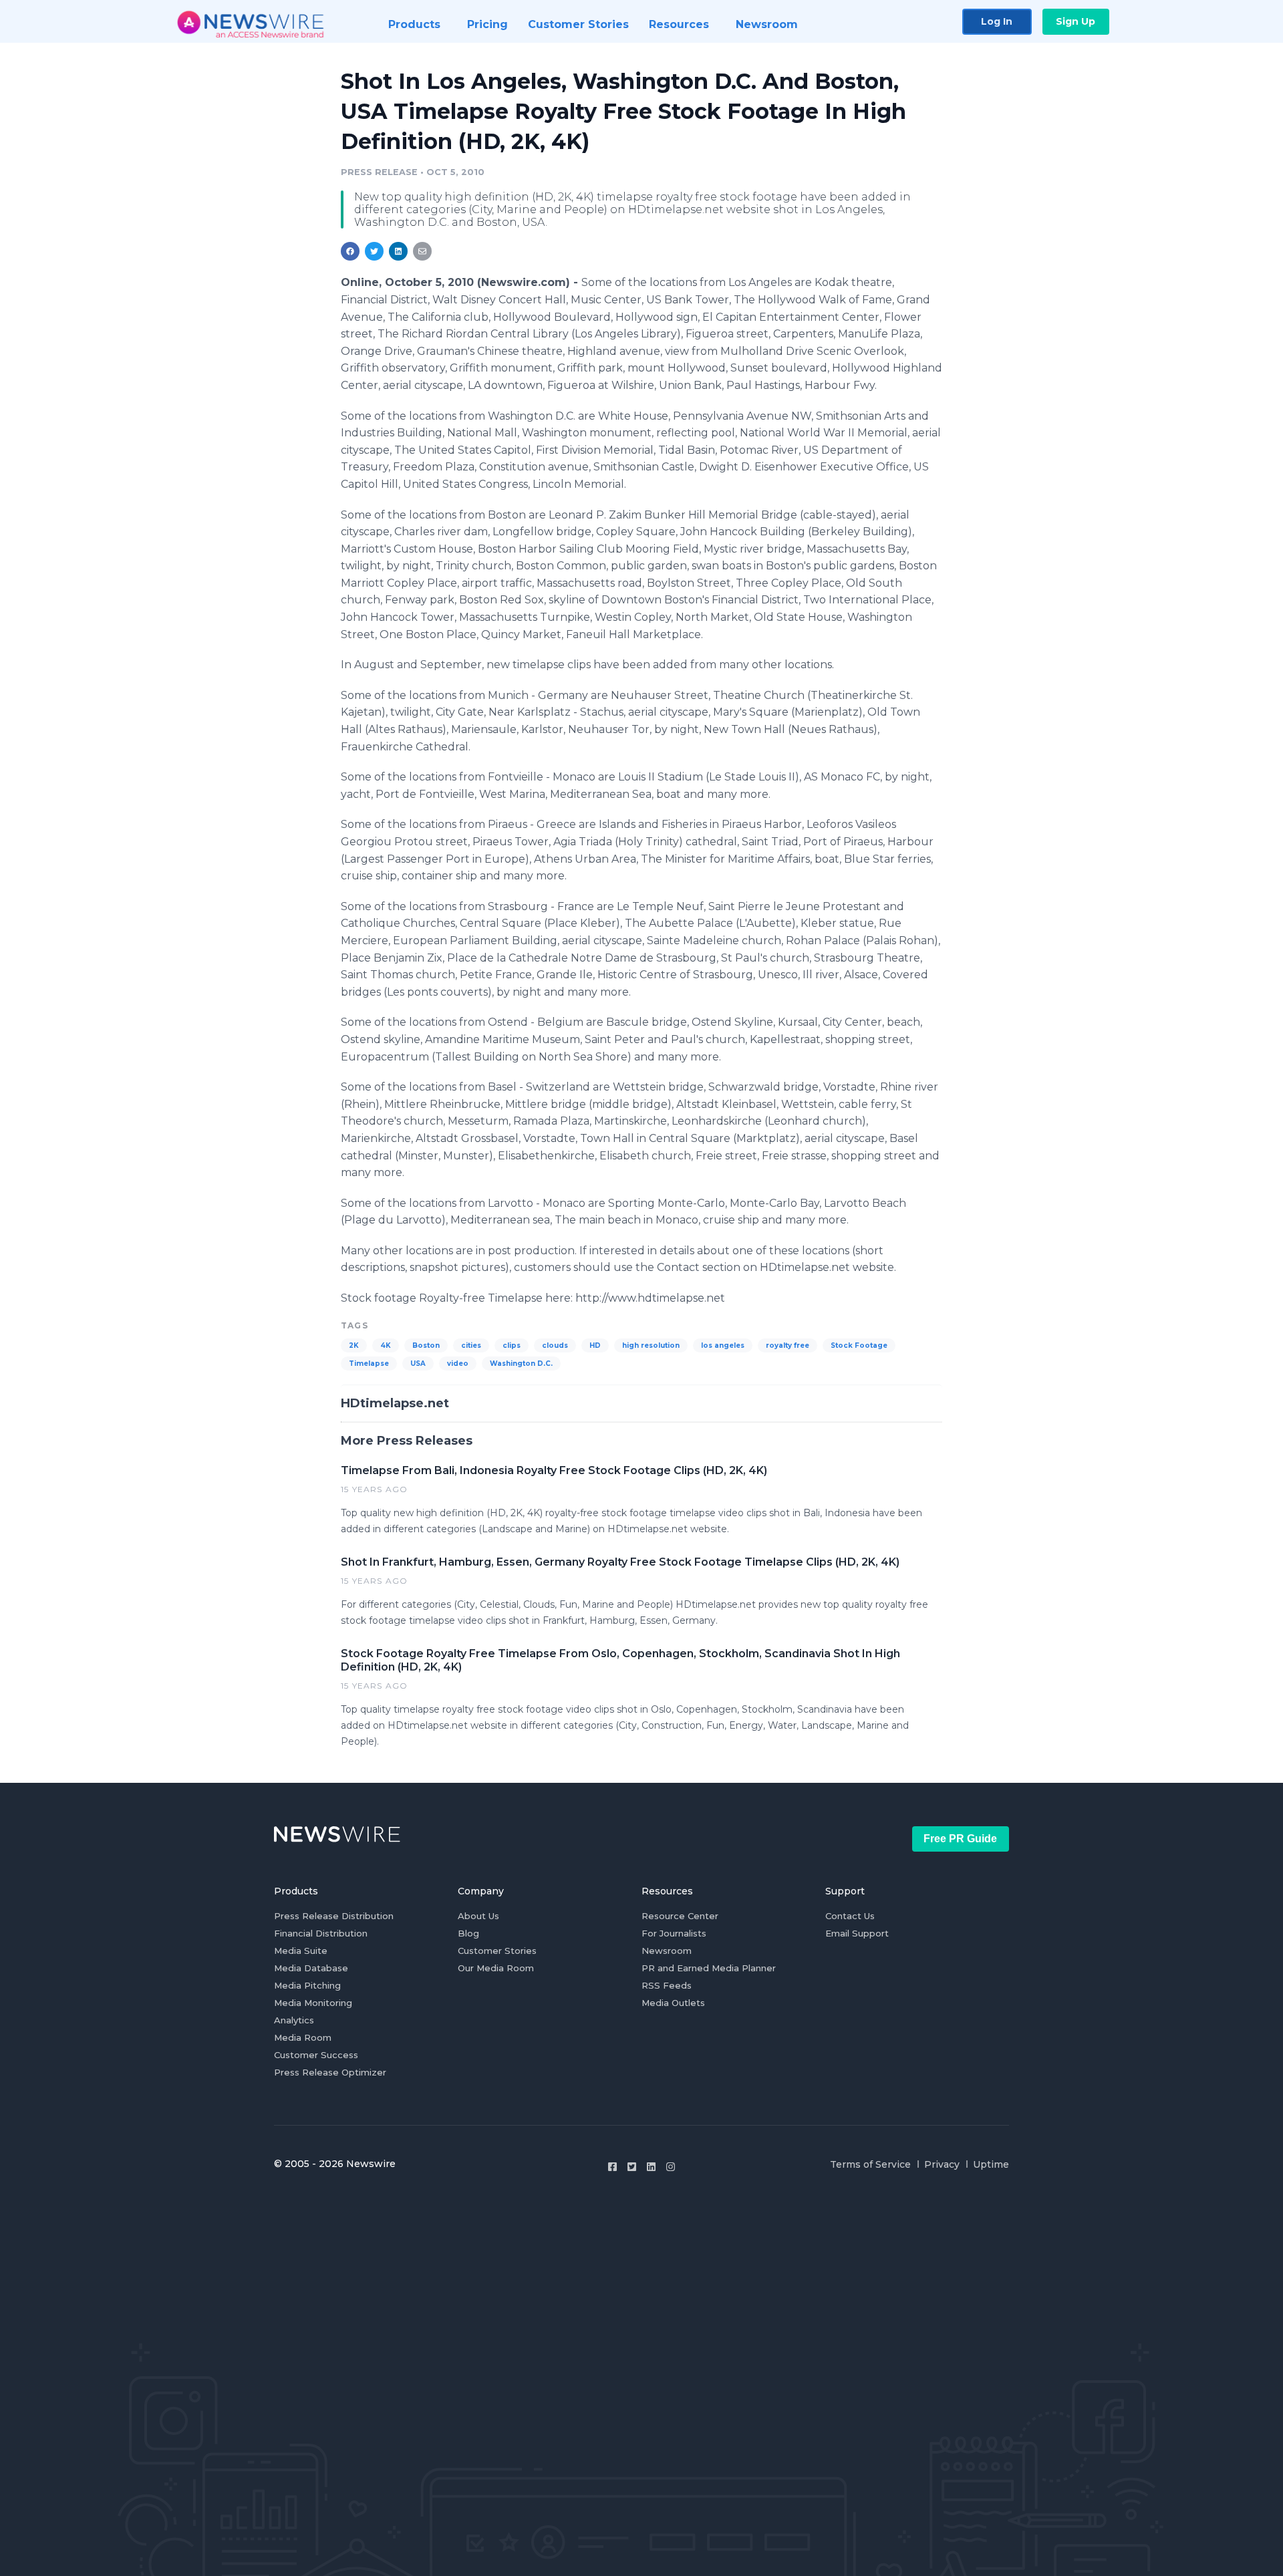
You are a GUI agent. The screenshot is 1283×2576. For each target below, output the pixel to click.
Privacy (942, 2164)
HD (595, 1345)
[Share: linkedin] (399, 251)
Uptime (991, 2164)
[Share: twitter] (374, 251)
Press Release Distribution (334, 1916)
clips (512, 1345)
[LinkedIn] (651, 2167)
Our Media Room (496, 1968)
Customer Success (316, 2055)
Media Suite (301, 1951)
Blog (468, 1933)
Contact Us (850, 1916)
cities (471, 1345)
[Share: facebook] (350, 251)
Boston (426, 1345)
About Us (478, 1916)
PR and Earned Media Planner (709, 1968)
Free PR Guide (960, 1839)
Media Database (311, 1968)
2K (354, 1345)
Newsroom (667, 1951)
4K (386, 1345)
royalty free (788, 1345)
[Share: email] (422, 251)
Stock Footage (859, 1345)
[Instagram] (671, 2167)
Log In (997, 21)
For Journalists (674, 1933)
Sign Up (1076, 21)
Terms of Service (870, 2164)
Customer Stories (497, 1951)
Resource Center (680, 1916)
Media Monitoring (313, 2003)
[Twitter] (632, 2167)
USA (418, 1364)
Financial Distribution (321, 1933)
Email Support (857, 1933)
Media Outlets (673, 2003)
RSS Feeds (667, 1985)
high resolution (651, 1345)
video (458, 1364)
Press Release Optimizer (330, 2072)
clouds (555, 1345)
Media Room (303, 2037)
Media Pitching (307, 1985)
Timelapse (369, 1364)
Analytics (294, 2020)
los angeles (723, 1345)
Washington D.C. (521, 1364)
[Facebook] (612, 2167)
